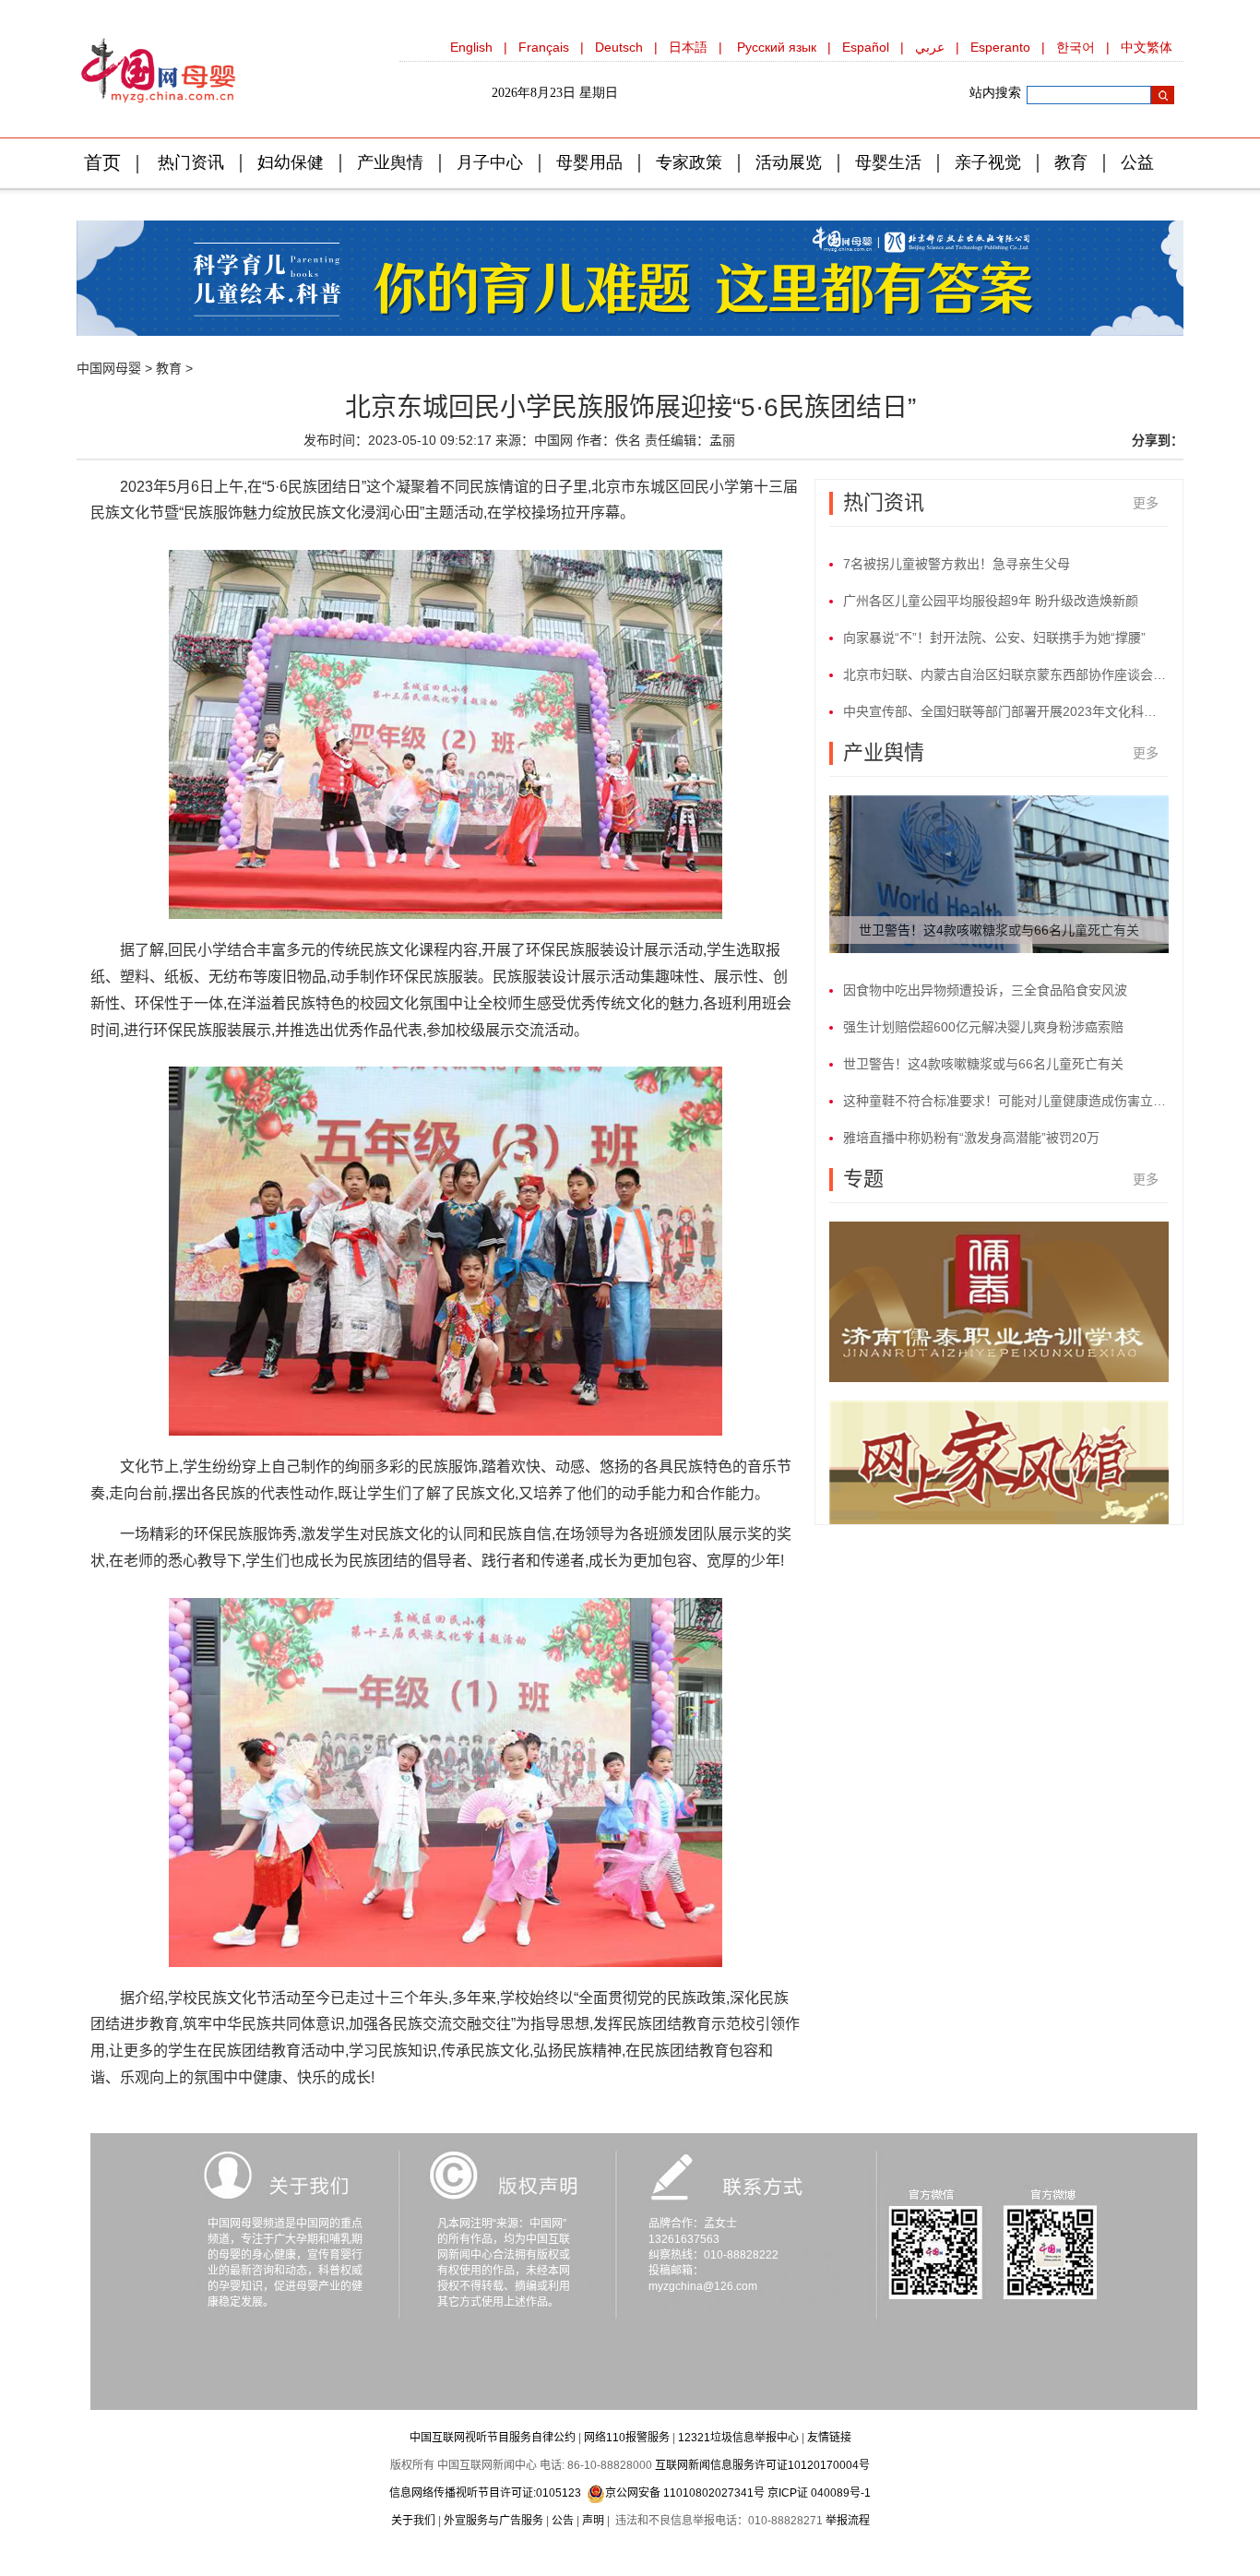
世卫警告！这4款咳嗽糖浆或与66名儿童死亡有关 (999, 930)
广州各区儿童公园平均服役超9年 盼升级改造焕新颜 (991, 601)
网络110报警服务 (627, 2438)
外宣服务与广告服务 (493, 2521)
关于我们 (413, 2521)
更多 (1146, 503)
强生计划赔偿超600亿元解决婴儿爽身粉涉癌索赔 (983, 1027)
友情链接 (829, 2438)
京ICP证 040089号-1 (819, 2493)
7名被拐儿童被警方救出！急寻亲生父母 (957, 564)
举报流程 (848, 2521)
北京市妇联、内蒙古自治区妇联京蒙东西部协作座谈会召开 (1006, 674)
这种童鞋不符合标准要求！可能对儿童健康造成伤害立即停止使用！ (1006, 1101)
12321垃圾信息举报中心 (738, 2438)
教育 (169, 368)
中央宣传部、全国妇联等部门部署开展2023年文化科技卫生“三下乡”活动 (1006, 711)
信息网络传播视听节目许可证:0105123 (485, 2493)
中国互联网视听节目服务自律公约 (493, 2438)
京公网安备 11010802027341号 (685, 2493)
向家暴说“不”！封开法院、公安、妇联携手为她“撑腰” (994, 638)
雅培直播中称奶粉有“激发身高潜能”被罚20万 (971, 1138)
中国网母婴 (109, 368)
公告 (563, 2521)
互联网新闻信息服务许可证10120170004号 (762, 2465)
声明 (593, 2521)
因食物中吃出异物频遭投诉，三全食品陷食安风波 (985, 990)
